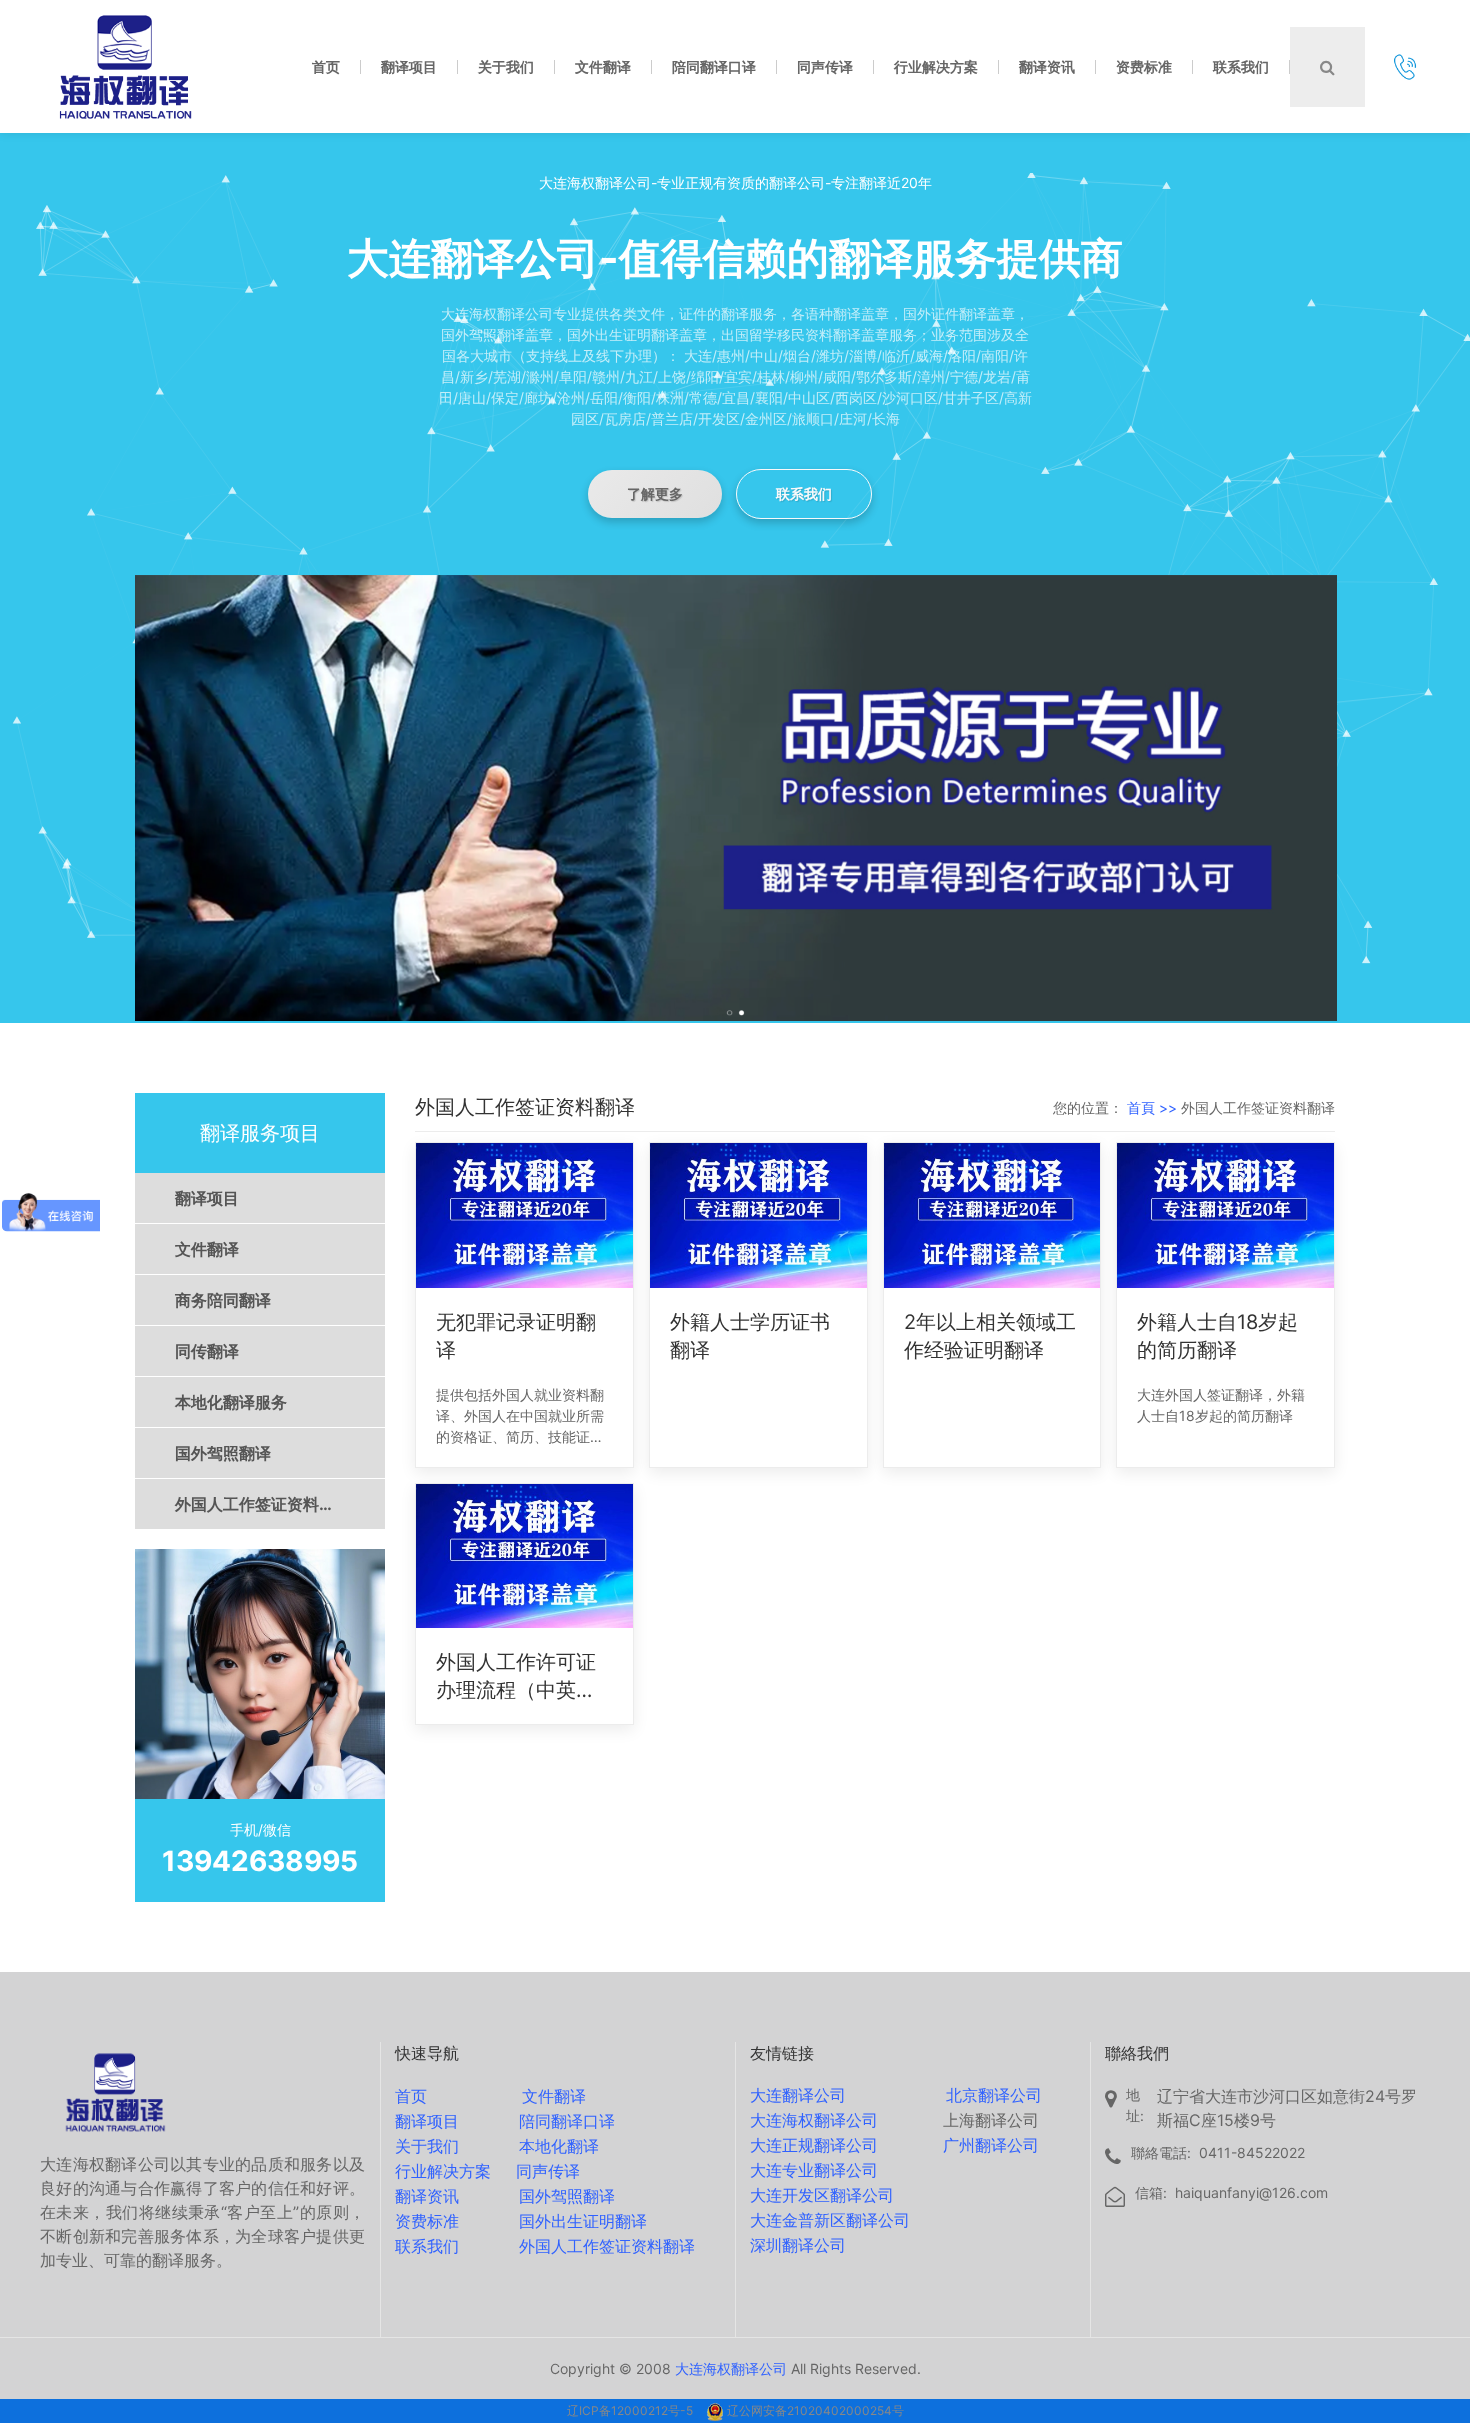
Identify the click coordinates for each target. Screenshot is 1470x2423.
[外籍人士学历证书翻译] (758, 1215)
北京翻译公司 (994, 2095)
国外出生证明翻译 (583, 2221)
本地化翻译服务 (231, 1402)
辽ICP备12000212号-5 (631, 2410)
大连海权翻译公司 (814, 2120)
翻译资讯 (427, 2196)
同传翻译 (207, 1351)
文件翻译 (207, 1249)
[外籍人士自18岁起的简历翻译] (1225, 1215)
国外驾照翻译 (223, 1453)
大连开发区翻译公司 (822, 2195)
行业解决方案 (443, 2171)
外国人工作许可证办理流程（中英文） (516, 1677)
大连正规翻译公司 (814, 2145)
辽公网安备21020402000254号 (815, 2410)
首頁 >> (1154, 1107)
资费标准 (427, 2221)
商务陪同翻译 (223, 1300)
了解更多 (655, 493)
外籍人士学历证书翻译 (750, 1336)
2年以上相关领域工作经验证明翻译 (990, 1336)
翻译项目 (207, 1198)
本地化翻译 (559, 2146)
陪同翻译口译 (567, 2121)
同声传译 (548, 2171)
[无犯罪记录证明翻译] (524, 1215)
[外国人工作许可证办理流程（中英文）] (524, 1556)
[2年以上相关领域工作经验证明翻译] (992, 1215)
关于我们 (427, 2146)
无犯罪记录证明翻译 (516, 1336)
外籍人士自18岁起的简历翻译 (1217, 1336)
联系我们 (804, 493)
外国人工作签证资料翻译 (263, 1504)
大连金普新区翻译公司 (830, 2220)
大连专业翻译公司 (814, 2170)
